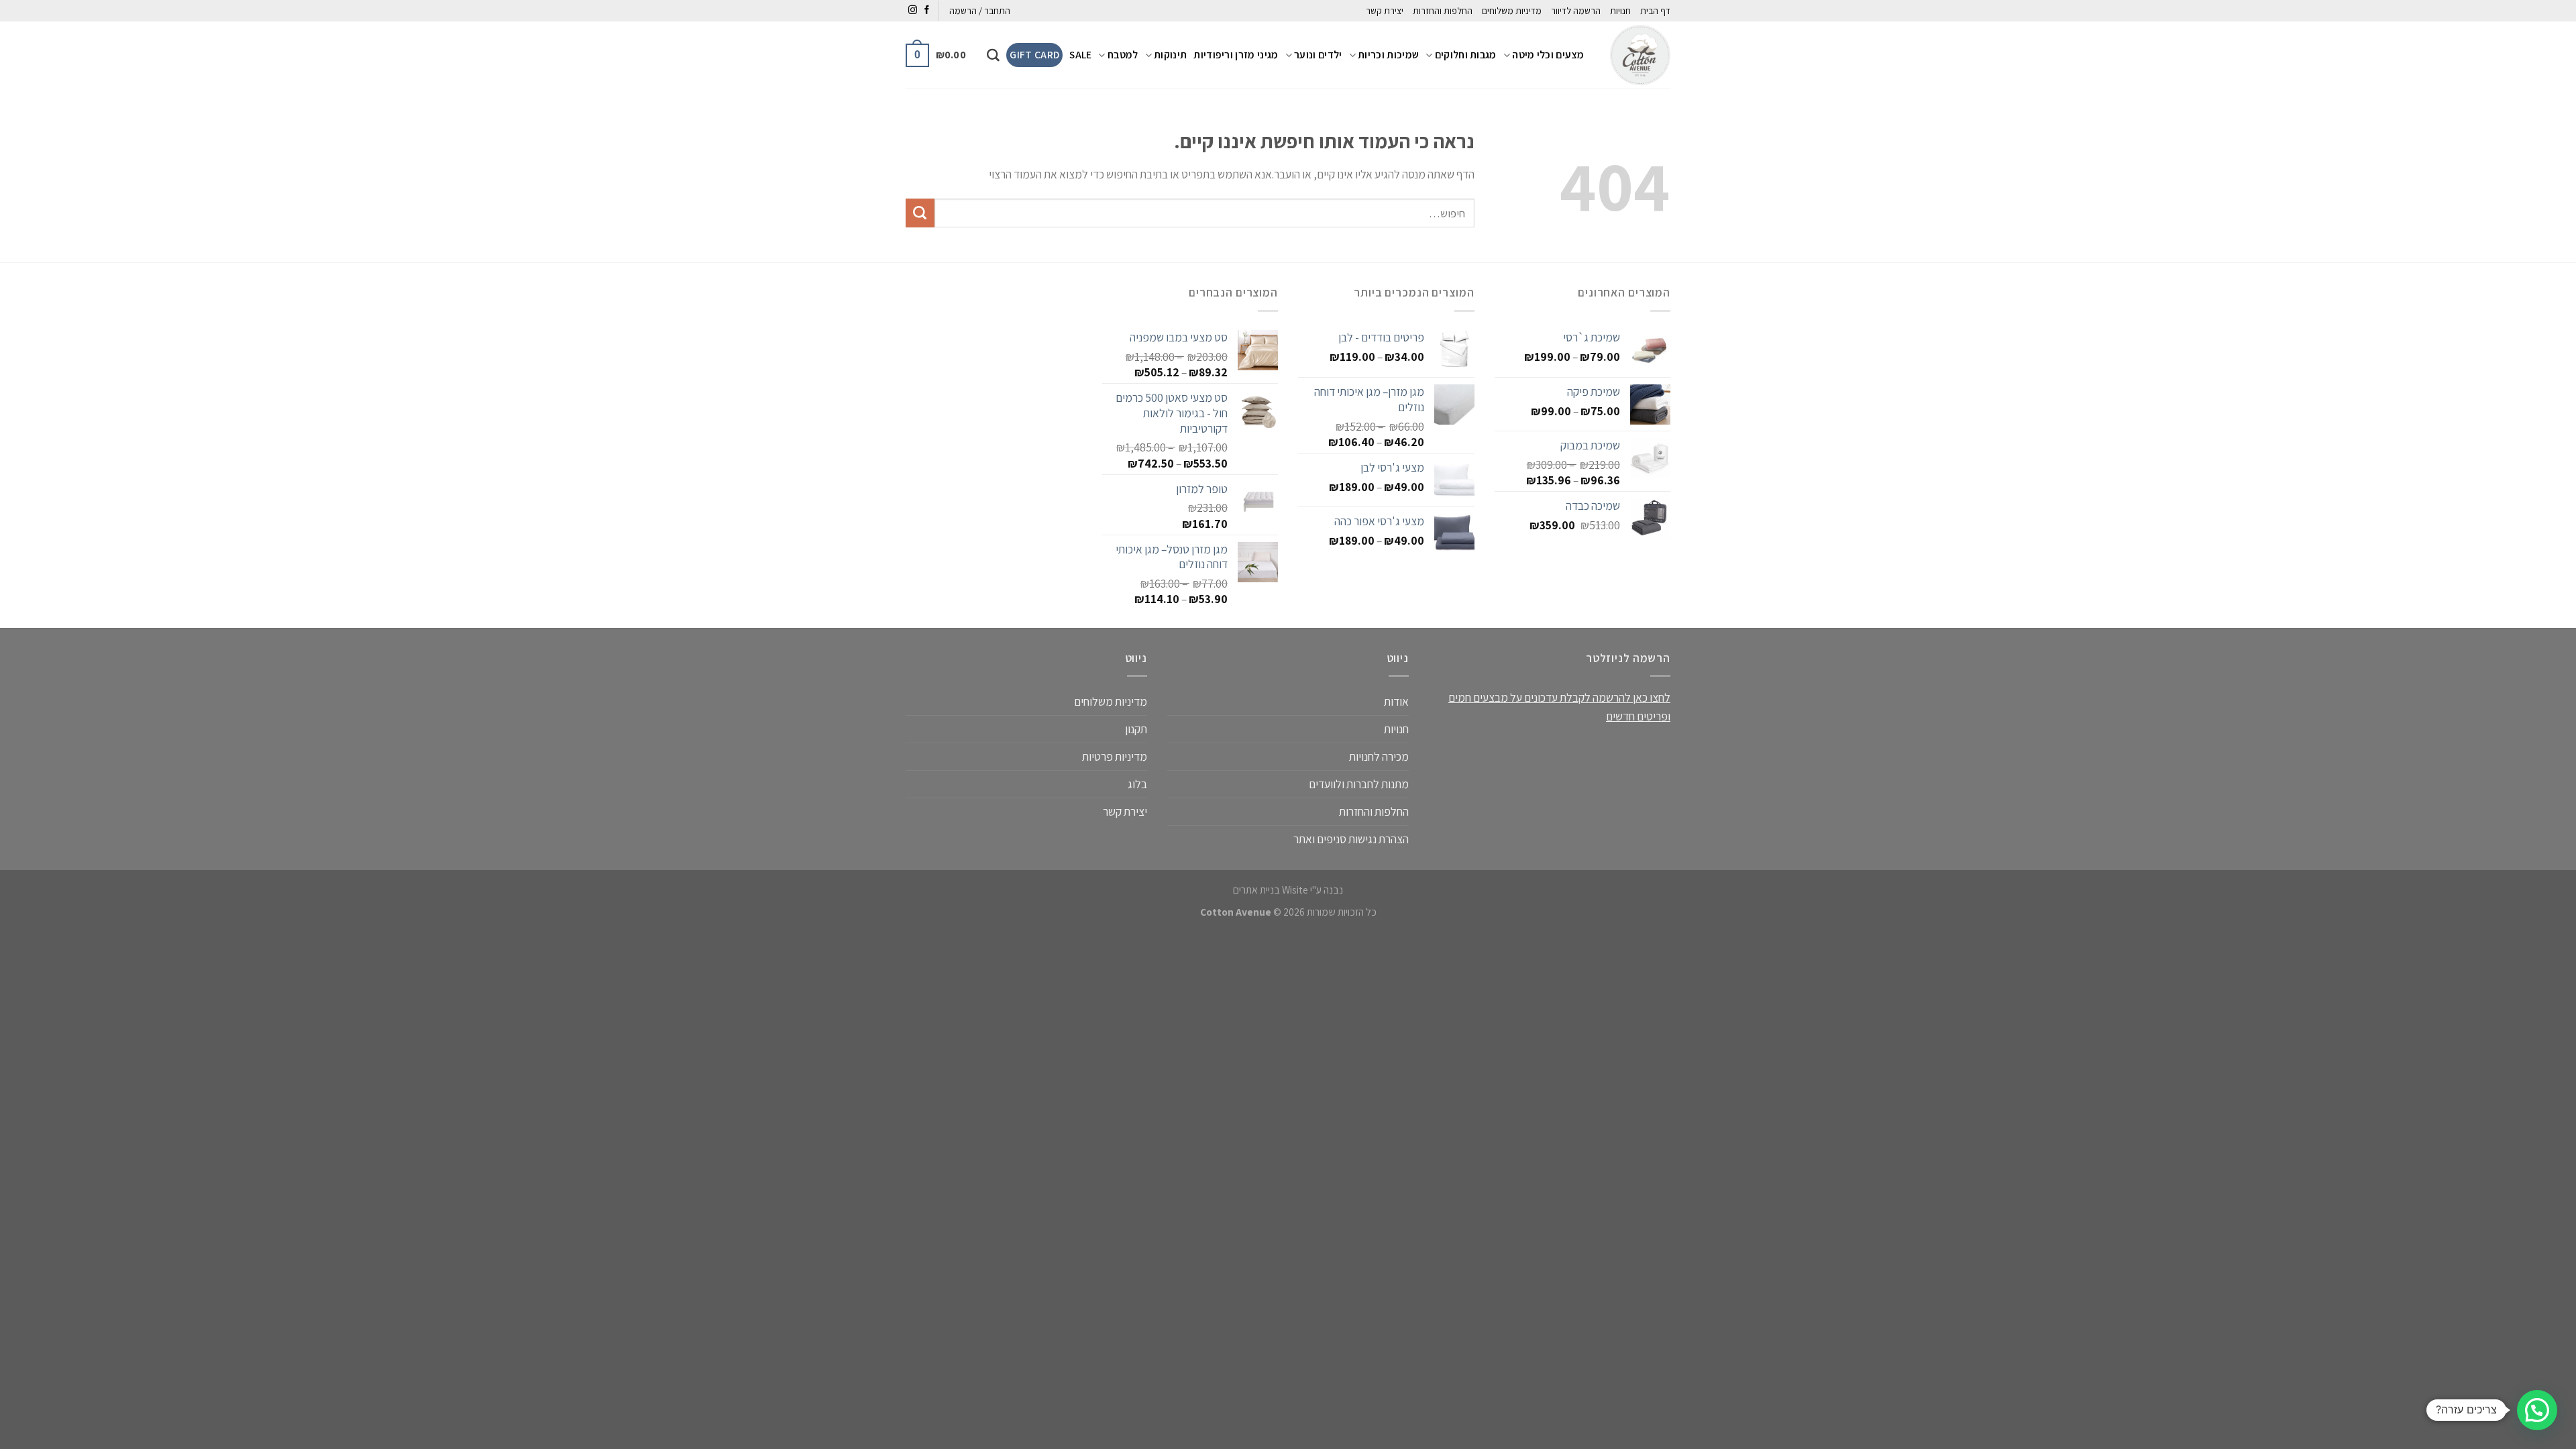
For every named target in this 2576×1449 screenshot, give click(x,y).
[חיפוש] (993, 55)
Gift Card (1034, 55)
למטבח (1123, 55)
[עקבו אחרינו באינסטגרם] (913, 10)
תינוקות (1170, 55)
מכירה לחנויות (1379, 756)
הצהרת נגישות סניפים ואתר (1351, 839)
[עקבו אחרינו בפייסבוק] (927, 10)
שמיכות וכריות (1388, 55)
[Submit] (920, 213)
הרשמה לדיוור (1576, 11)
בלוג (1137, 784)
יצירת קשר (1385, 11)
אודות (1396, 701)
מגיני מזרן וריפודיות (1236, 55)
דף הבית (1655, 11)
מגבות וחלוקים (1466, 55)
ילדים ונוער (1318, 55)
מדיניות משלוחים (1512, 11)
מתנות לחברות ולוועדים (1359, 784)
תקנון (1136, 729)
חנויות (1620, 11)
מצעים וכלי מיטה (1548, 55)
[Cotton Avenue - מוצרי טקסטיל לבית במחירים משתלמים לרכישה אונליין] (1637, 55)
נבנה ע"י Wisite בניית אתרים (1288, 890)
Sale (1080, 55)
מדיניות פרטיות (1115, 756)
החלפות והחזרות (1443, 11)
